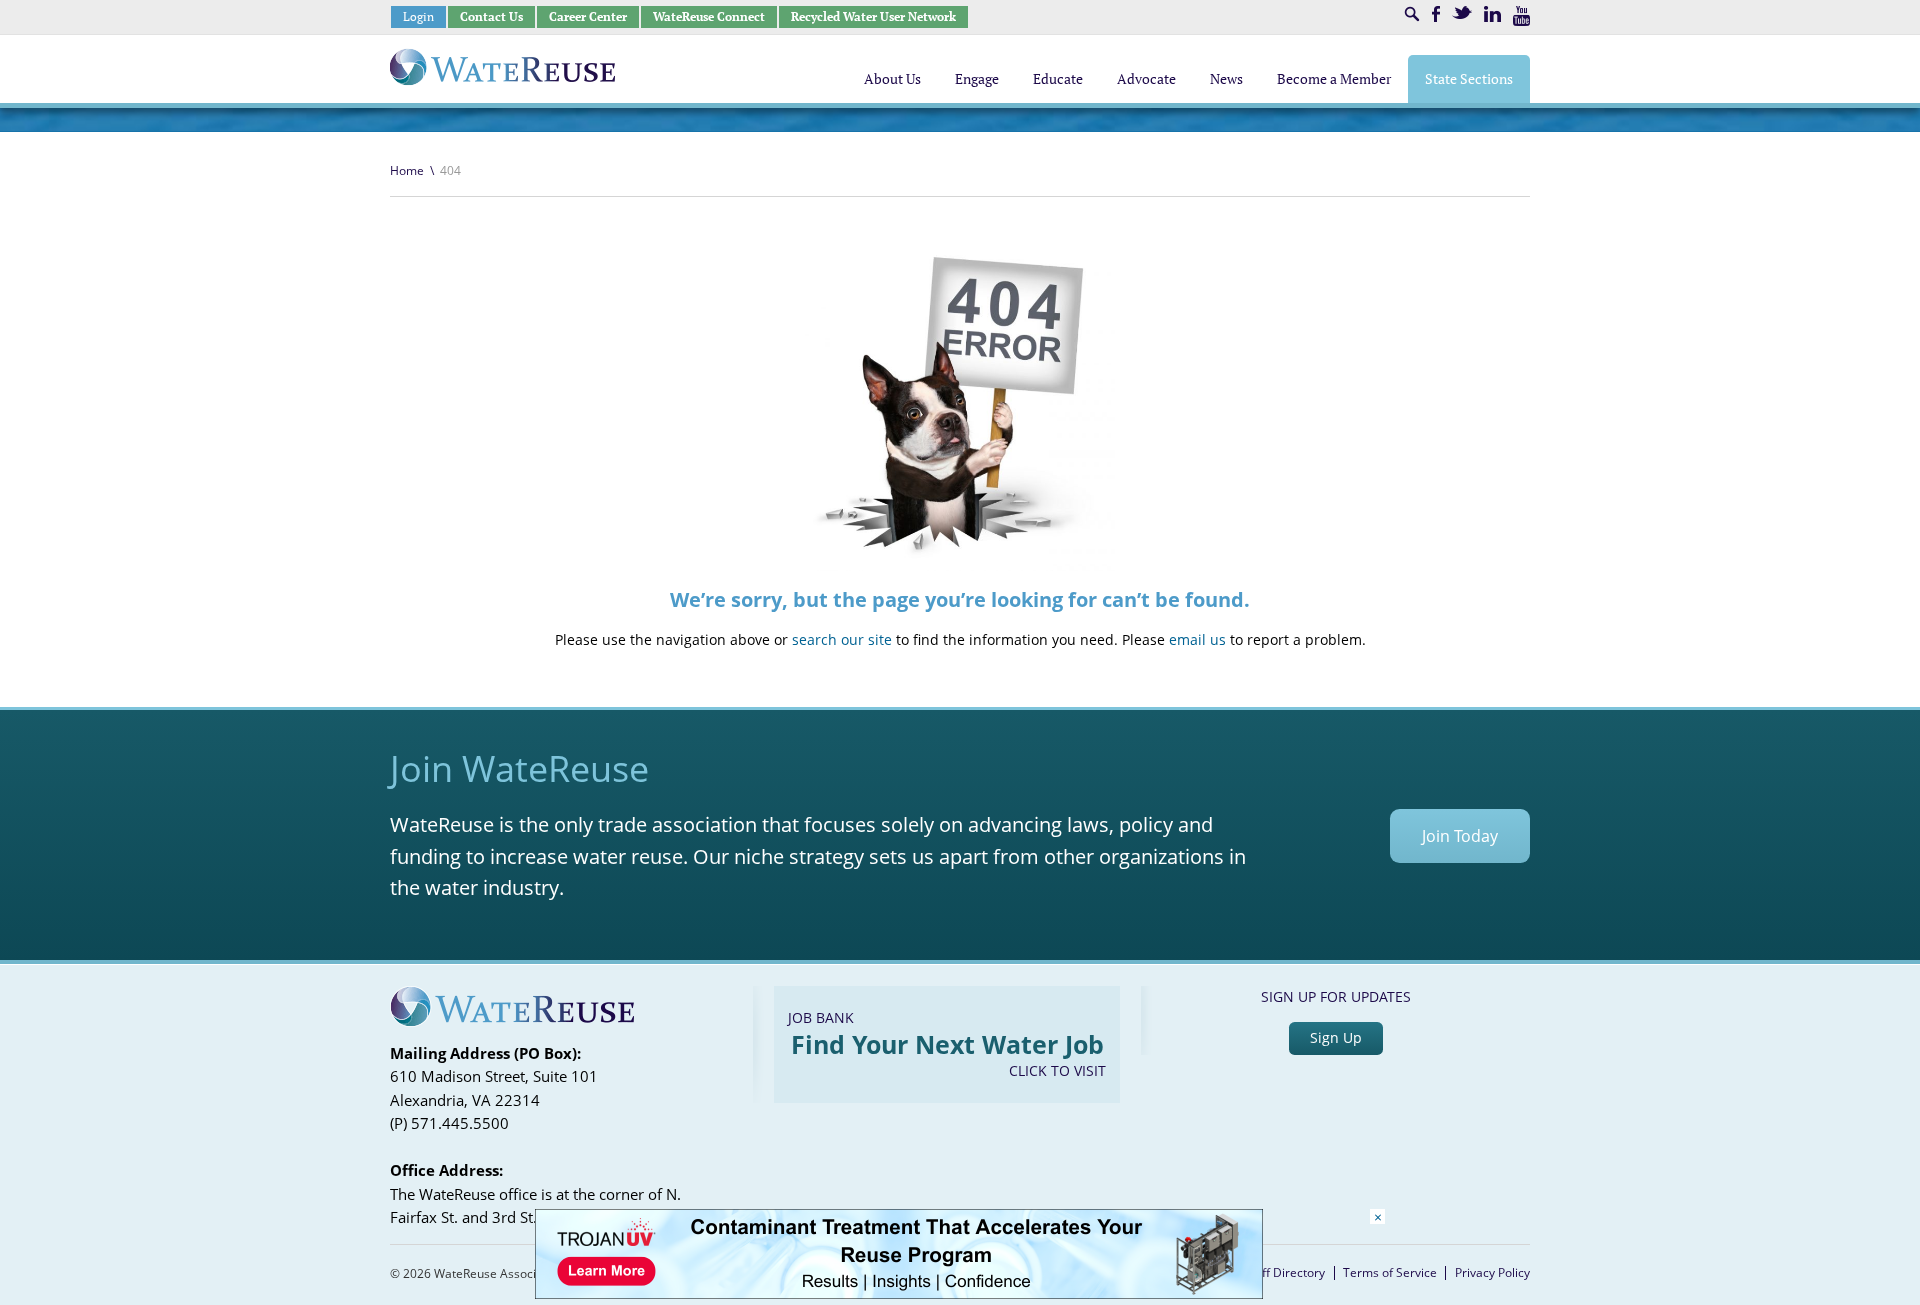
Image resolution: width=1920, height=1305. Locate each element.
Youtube (1521, 16)
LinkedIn (1492, 14)
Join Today (1460, 836)
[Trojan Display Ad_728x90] (899, 1293)
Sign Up (1336, 1037)
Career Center (588, 16)
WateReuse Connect (709, 16)
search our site (842, 639)
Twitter (1462, 12)
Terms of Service (1390, 1272)
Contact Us (491, 16)
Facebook (1436, 14)
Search (1412, 14)
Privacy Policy (1492, 1272)
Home (407, 170)
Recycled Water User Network (873, 16)
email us (1197, 639)
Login (418, 16)
